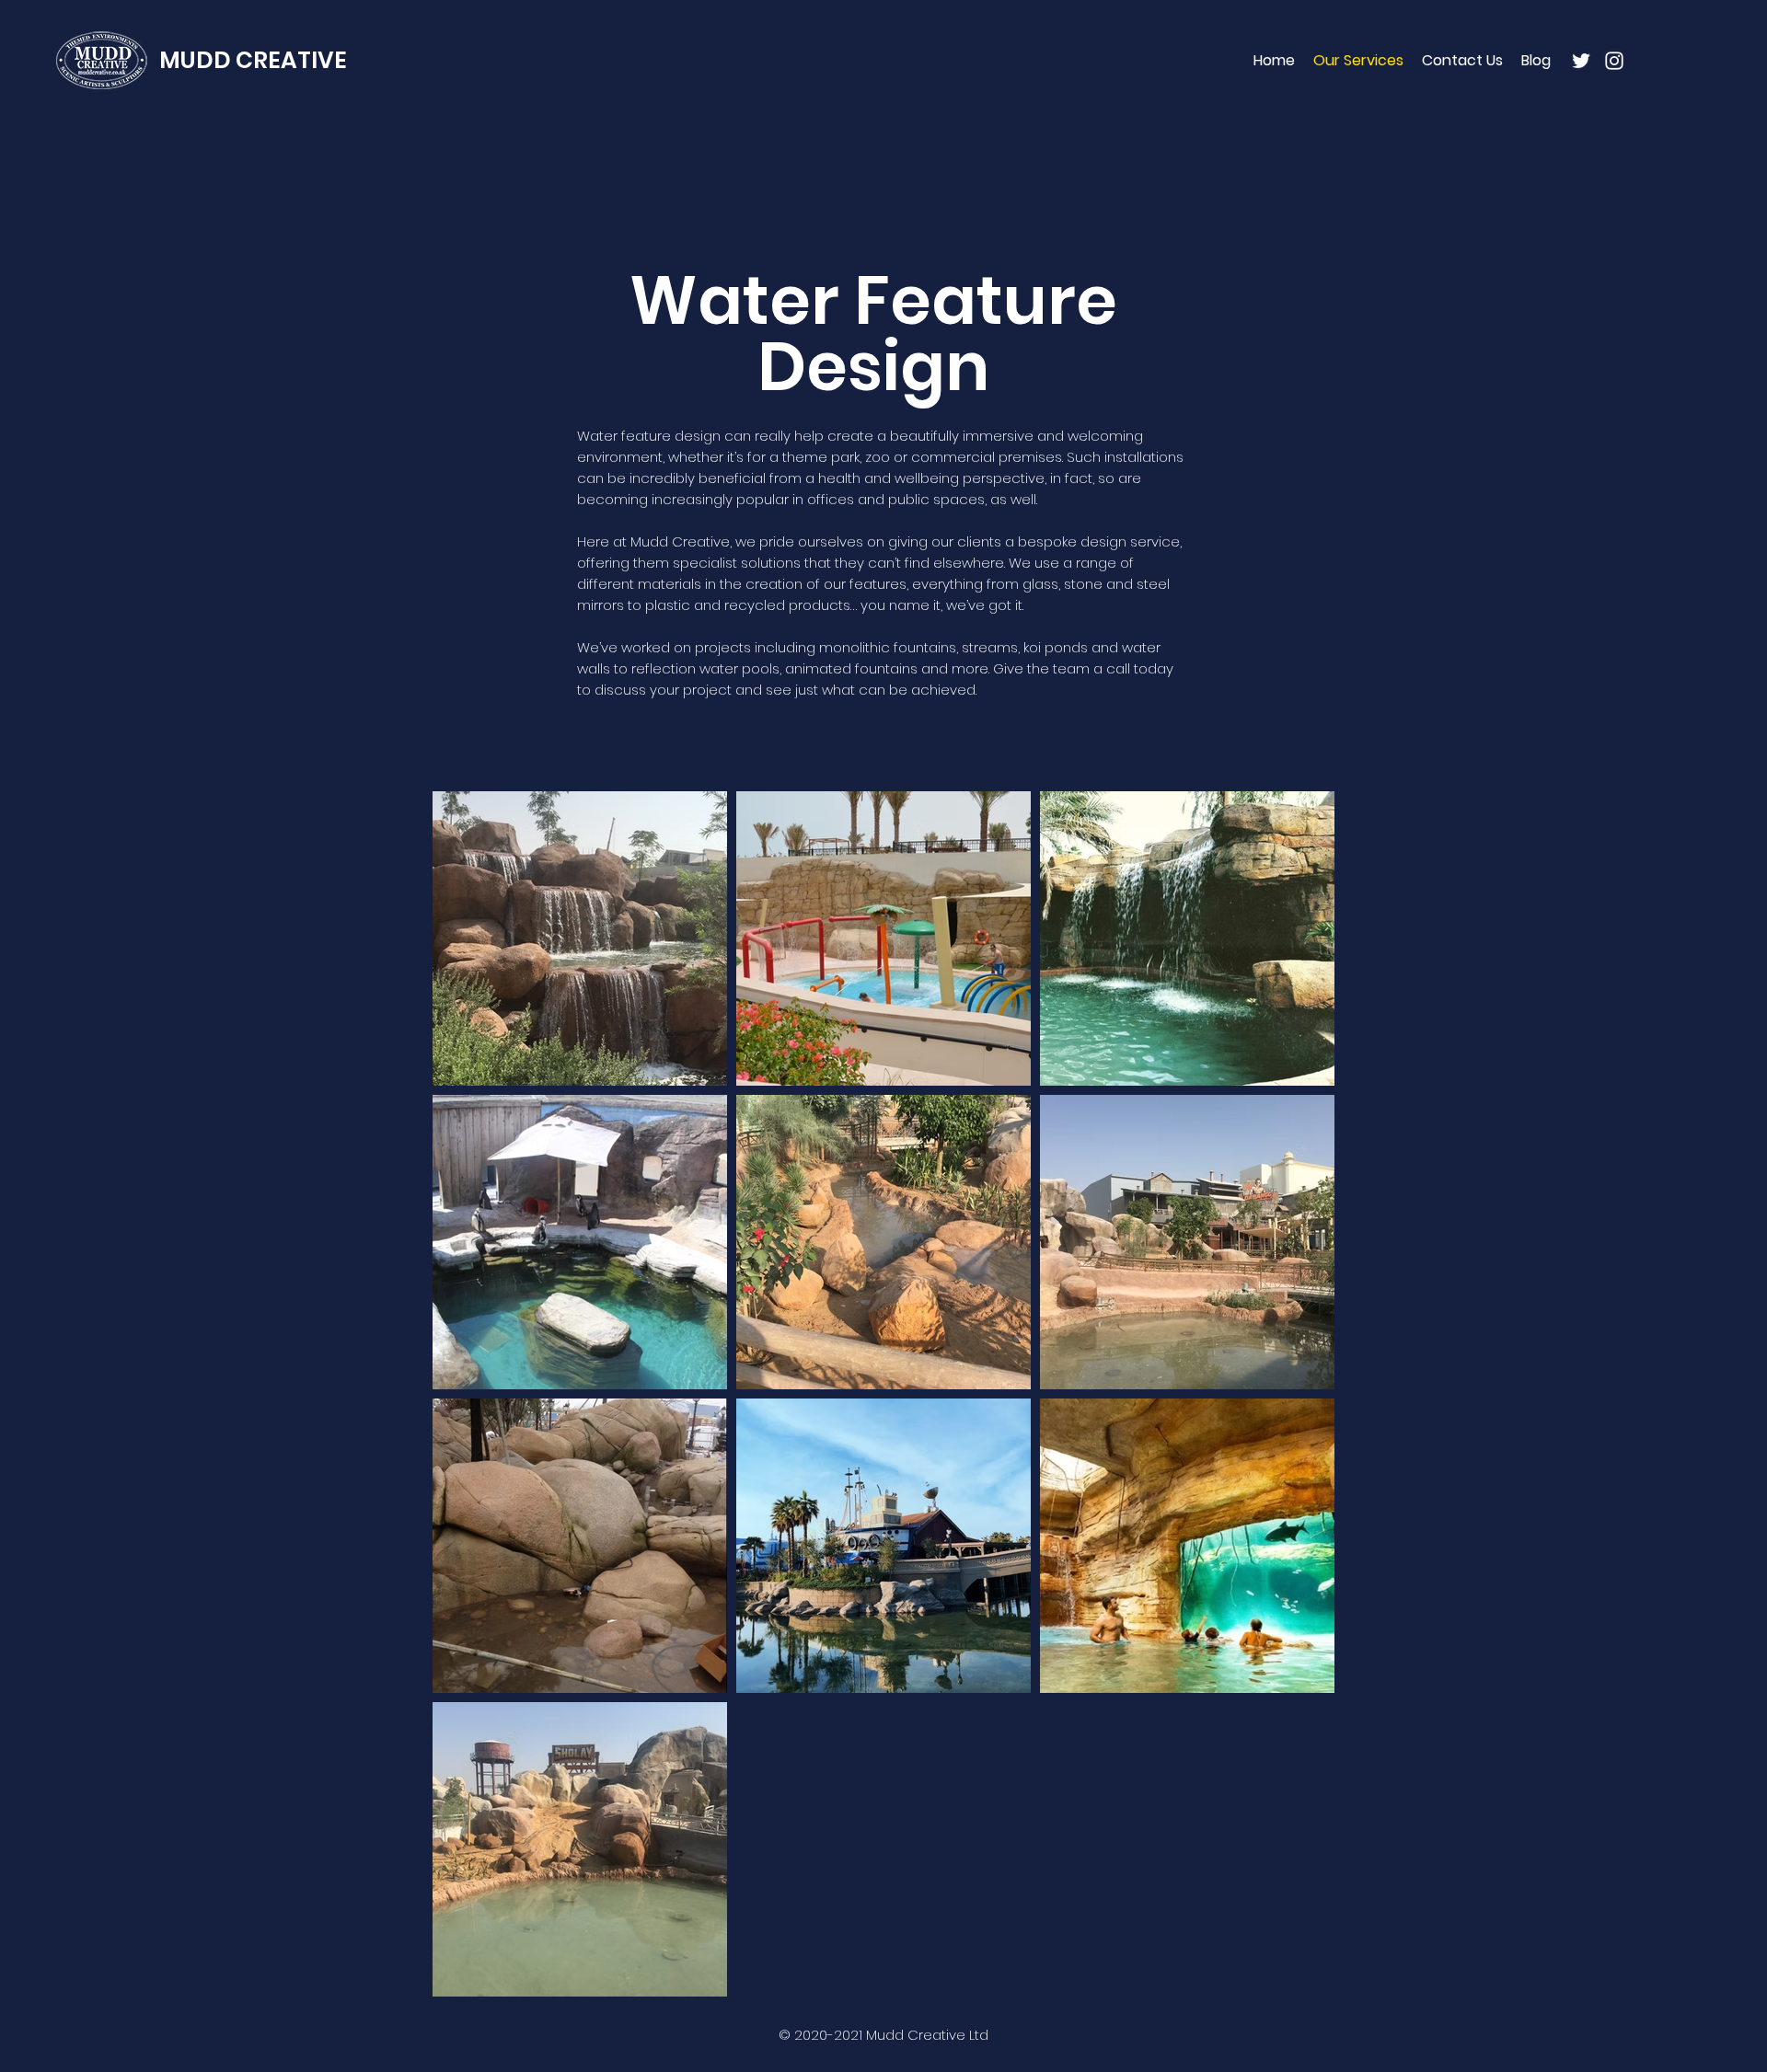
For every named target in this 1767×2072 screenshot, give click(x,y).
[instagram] (1614, 61)
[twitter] (1581, 61)
